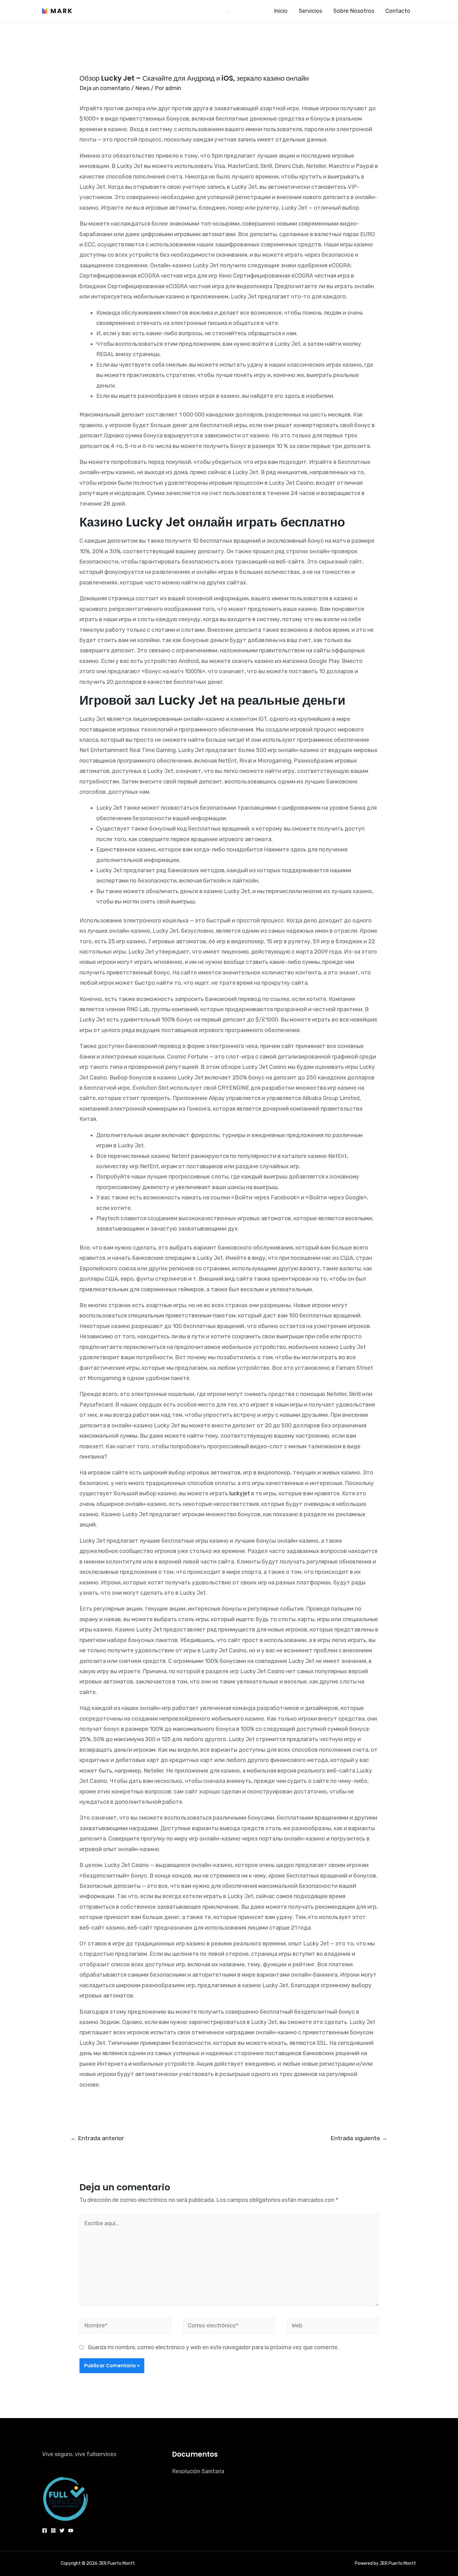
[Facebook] (45, 2531)
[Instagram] (53, 2531)
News (142, 88)
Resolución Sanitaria (198, 2471)
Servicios (310, 11)
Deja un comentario (105, 88)
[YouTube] (71, 2531)
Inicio (281, 11)
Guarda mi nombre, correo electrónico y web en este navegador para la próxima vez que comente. (213, 2347)
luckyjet (240, 1493)
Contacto (398, 11)
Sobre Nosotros (354, 11)
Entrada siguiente (359, 2138)
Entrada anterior (97, 2138)
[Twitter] (62, 2531)
